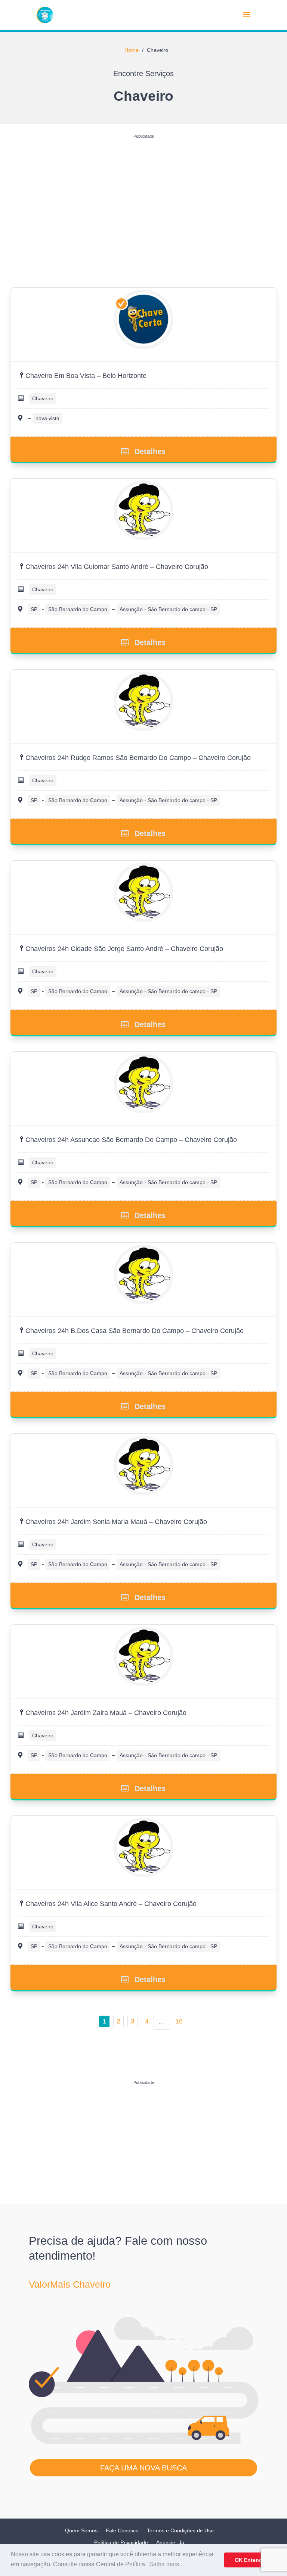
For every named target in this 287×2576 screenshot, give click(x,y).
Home (132, 50)
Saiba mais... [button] (166, 2564)
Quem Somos (81, 2530)
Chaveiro (43, 398)
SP (34, 609)
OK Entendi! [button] (250, 2560)
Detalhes (150, 451)
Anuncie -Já (170, 2542)
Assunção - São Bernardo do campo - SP (168, 609)
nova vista (47, 418)
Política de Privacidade (121, 2542)
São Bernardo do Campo (78, 609)
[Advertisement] (143, 194)
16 (179, 2021)
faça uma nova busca (143, 2468)
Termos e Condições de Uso (180, 2530)
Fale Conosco (122, 2530)
